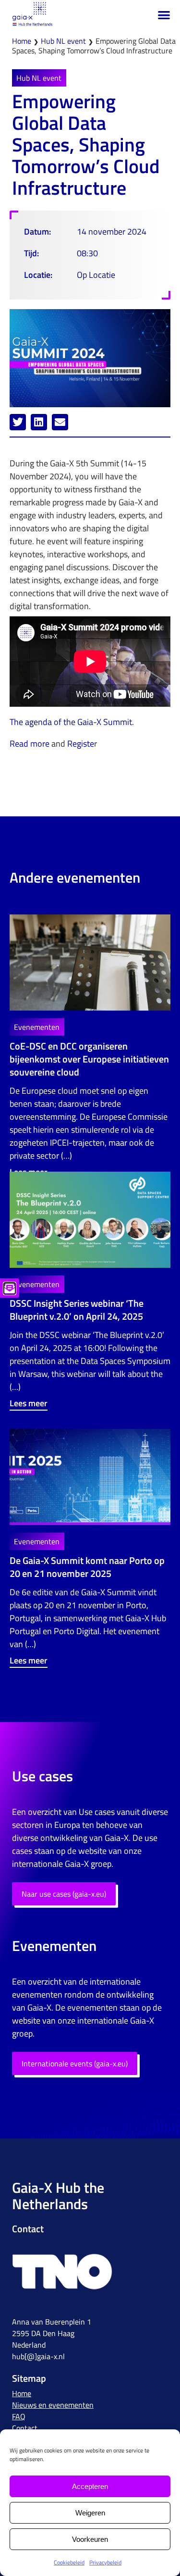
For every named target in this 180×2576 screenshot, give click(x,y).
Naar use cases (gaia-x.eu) (64, 1894)
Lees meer (29, 1403)
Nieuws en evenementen (53, 2405)
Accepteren (90, 2486)
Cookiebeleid (69, 2562)
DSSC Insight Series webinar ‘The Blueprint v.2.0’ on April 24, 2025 (77, 1310)
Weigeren (90, 2513)
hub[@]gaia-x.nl (38, 2356)
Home (22, 41)
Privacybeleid (105, 2562)
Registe (81, 744)
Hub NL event (63, 41)
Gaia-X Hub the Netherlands (58, 2196)
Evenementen (37, 1027)
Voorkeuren (90, 2539)
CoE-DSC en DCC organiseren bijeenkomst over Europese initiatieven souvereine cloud (89, 1059)
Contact (25, 2428)
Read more (30, 744)
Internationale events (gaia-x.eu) (75, 2063)
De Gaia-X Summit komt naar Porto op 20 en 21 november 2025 (87, 1567)
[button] (164, 15)
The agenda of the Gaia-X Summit (71, 722)
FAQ (19, 2416)
